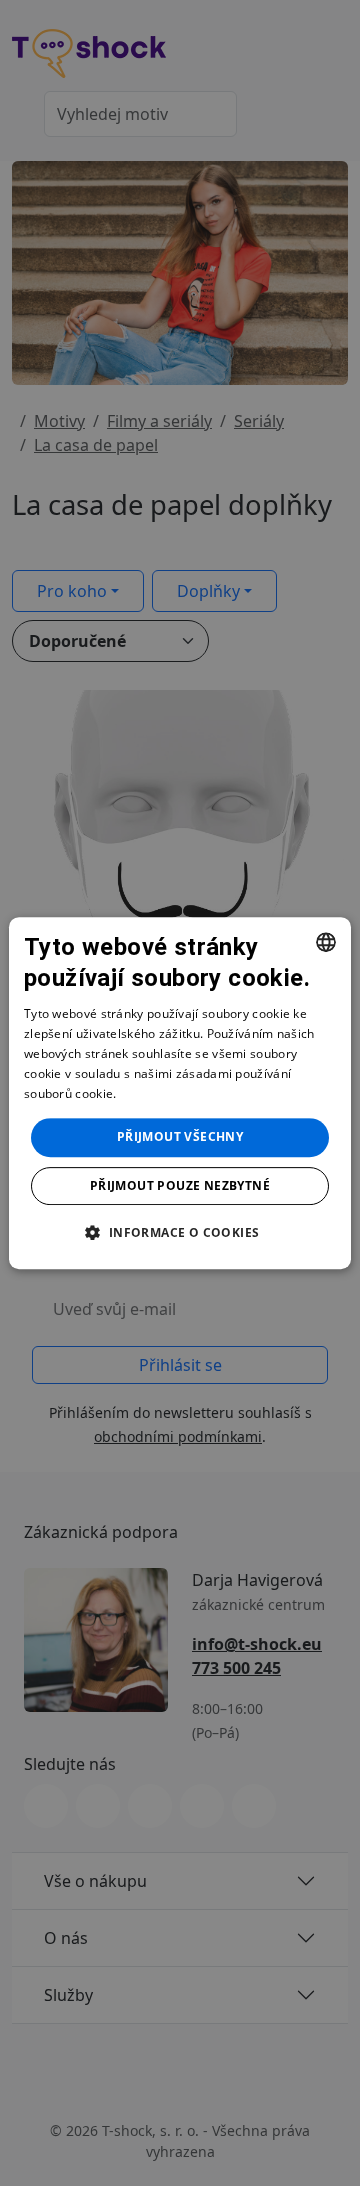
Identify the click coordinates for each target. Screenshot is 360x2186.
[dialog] (180, 1093)
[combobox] (326, 942)
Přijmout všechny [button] (180, 1136)
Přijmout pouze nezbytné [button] (180, 1185)
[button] (179, 1232)
